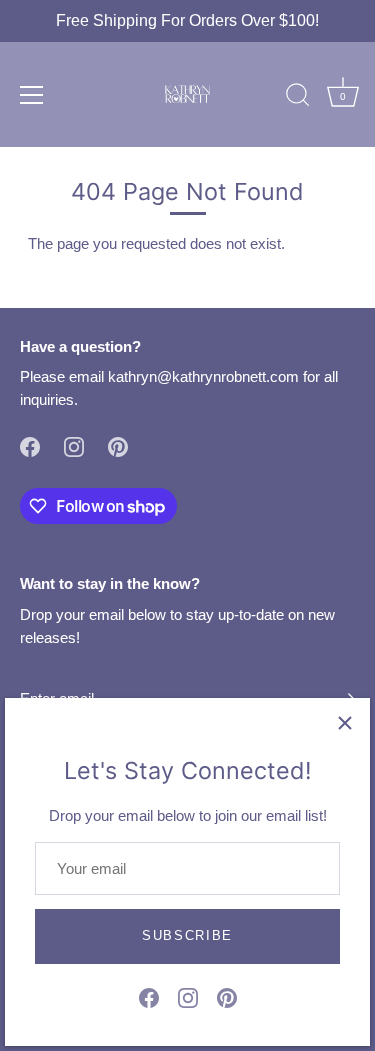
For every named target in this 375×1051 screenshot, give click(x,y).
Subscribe (187, 935)
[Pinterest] (227, 996)
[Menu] (32, 95)
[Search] (298, 98)
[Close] (345, 723)
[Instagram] (188, 996)
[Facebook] (149, 996)
